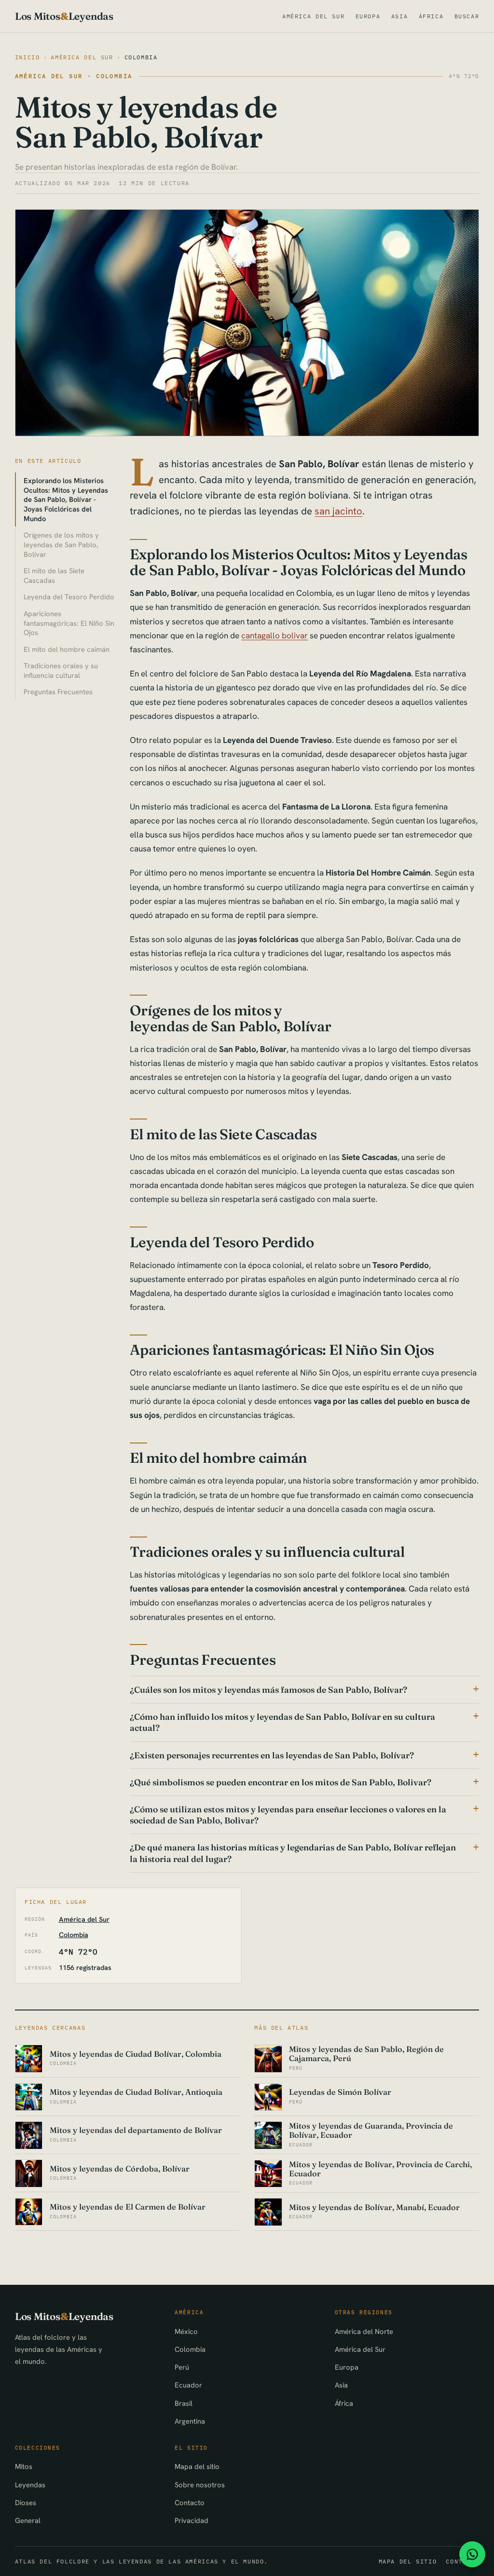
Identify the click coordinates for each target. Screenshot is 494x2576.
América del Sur (313, 16)
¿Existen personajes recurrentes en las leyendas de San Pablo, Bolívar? (272, 1755)
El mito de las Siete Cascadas (54, 575)
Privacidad (192, 2520)
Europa (368, 16)
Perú (182, 2367)
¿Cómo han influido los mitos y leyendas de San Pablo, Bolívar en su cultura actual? (282, 1722)
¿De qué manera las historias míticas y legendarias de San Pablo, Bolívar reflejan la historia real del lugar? (293, 1853)
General (28, 2520)
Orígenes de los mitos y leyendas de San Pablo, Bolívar (61, 545)
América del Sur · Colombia (74, 76)
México (186, 2331)
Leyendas (30, 2485)
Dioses (26, 2502)
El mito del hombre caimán (67, 649)
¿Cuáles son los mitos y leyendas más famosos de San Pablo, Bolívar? (268, 1690)
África (431, 16)
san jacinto (338, 511)
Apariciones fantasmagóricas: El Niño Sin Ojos (69, 623)
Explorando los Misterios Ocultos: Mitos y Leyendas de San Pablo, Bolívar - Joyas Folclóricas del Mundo (66, 499)
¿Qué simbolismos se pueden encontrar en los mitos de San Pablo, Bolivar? (281, 1782)
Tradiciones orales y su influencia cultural (61, 670)
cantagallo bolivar (274, 635)
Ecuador (188, 2385)
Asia (399, 16)
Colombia (141, 57)
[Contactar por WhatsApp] (472, 2554)
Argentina (190, 2421)
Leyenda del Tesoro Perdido (69, 597)
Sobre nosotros (200, 2485)
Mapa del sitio (197, 2466)
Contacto (190, 2502)
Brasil (184, 2403)
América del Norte (364, 2331)
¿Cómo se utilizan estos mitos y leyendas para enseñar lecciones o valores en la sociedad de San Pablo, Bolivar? (288, 1815)
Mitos (24, 2466)
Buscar (467, 16)
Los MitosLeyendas (64, 16)
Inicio (27, 57)
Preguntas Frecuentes (58, 692)
